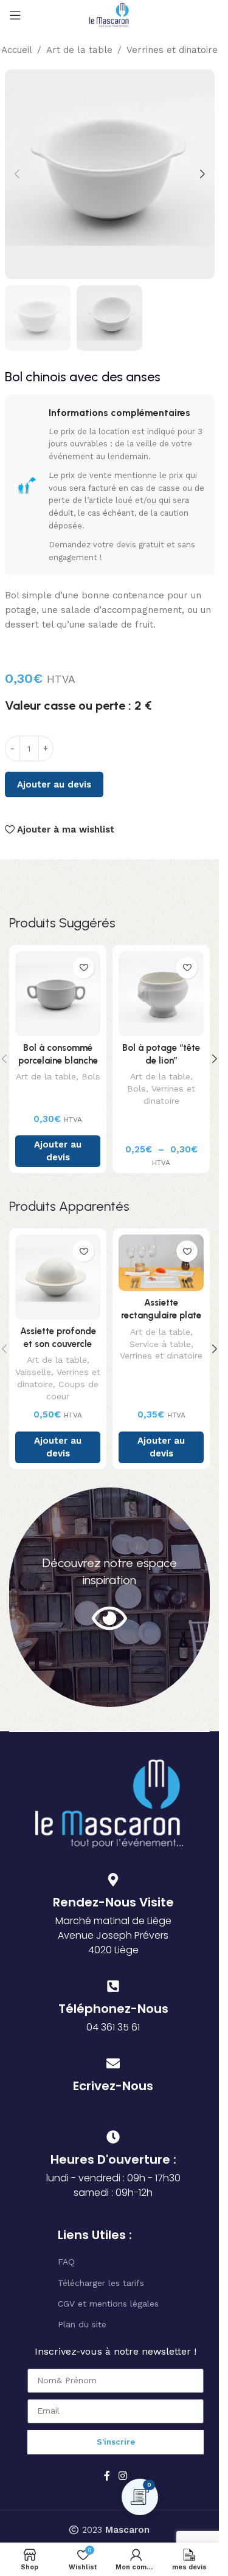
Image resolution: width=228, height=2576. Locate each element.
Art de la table (79, 50)
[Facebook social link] (107, 2476)
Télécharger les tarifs (101, 2283)
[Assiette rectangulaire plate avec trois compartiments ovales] (161, 1263)
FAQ (66, 2262)
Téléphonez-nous (113, 2009)
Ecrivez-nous (113, 2086)
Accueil (17, 50)
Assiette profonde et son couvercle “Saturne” (58, 1344)
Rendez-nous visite (113, 1902)
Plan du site (82, 2324)
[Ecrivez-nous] (113, 2063)
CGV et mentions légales (108, 2304)
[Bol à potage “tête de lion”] (161, 994)
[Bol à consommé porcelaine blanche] (58, 994)
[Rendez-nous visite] (113, 1880)
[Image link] (109, 1802)
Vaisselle (33, 1372)
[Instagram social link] (123, 2476)
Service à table (160, 1344)
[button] (17, 174)
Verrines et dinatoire (172, 50)
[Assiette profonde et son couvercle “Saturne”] (58, 1277)
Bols (91, 1076)
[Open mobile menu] (15, 15)
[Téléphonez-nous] (113, 1986)
